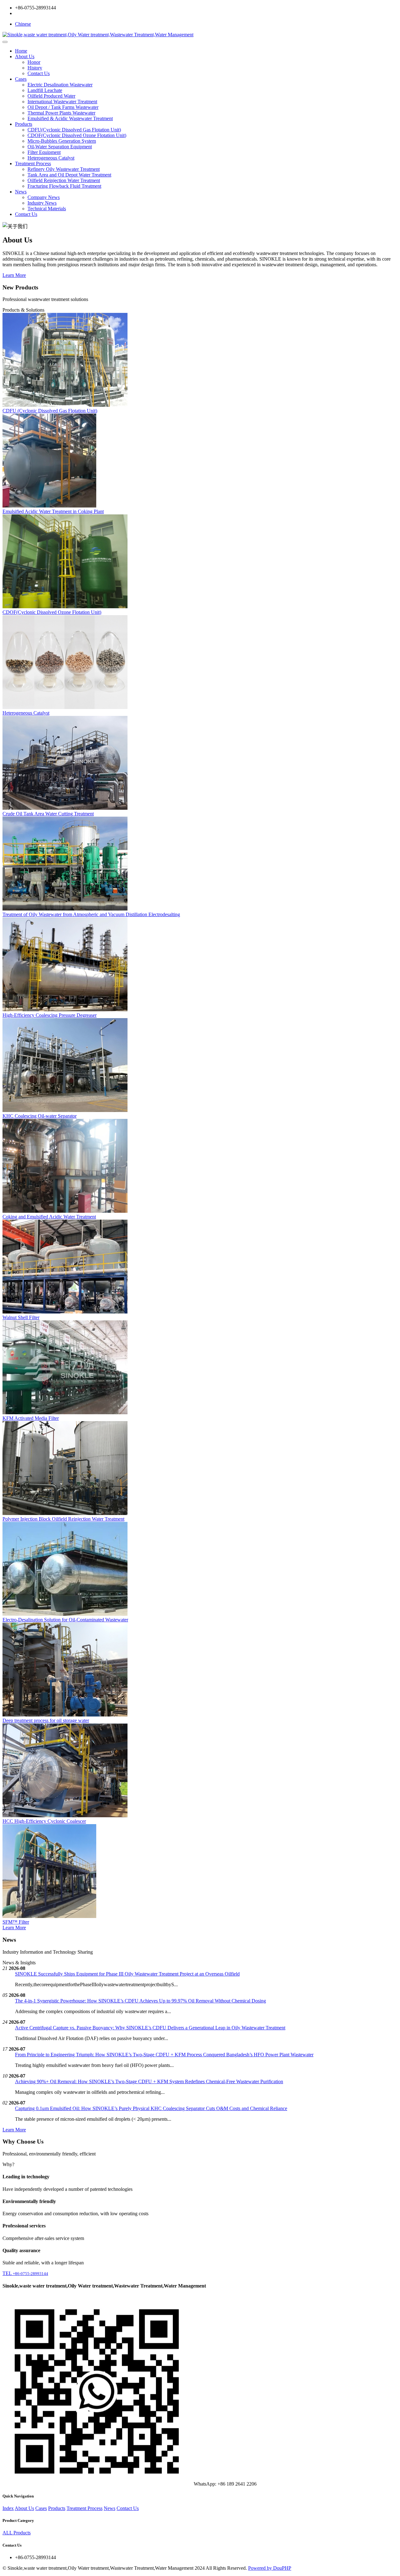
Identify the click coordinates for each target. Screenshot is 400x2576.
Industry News (42, 203)
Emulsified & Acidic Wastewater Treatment (70, 118)
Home (21, 51)
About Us (25, 56)
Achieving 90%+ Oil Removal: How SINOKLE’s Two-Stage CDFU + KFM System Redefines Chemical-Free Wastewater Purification (149, 2081)
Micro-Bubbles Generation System (62, 141)
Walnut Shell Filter (21, 1317)
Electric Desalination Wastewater (60, 85)
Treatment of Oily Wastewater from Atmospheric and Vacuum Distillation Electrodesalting (91, 914)
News (21, 192)
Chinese (23, 24)
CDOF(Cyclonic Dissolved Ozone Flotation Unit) (77, 135)
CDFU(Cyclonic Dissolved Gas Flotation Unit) (74, 130)
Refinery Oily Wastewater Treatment (64, 169)
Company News (44, 197)
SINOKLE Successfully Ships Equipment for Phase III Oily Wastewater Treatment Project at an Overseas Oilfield (127, 1974)
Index (8, 2508)
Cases (21, 79)
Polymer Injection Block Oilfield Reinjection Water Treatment (63, 1519)
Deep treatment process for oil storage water (46, 1720)
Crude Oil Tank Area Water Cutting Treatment (48, 814)
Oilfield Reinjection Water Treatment (64, 180)
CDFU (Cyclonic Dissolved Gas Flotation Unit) (50, 411)
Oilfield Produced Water (51, 96)
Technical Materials (47, 209)
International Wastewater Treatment (62, 102)
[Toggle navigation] (5, 42)
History (35, 68)
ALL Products (17, 2533)
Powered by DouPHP (270, 2568)
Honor (34, 62)
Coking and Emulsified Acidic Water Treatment (49, 1217)
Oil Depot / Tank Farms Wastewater (63, 107)
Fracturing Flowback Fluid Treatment (64, 186)
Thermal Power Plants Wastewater (61, 113)
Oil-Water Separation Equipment (60, 147)
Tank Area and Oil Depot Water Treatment (69, 175)
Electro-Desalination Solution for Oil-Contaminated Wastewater (65, 1620)
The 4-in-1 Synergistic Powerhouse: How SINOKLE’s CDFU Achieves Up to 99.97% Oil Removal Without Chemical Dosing (140, 2001)
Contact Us (39, 73)
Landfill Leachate (45, 90)
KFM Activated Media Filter (31, 1418)
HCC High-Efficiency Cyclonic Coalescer (44, 1821)
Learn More (14, 275)
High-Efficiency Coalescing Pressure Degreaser (50, 1015)
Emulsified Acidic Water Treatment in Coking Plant (53, 511)
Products (24, 124)
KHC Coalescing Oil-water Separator (40, 1116)
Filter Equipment (44, 152)
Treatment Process (33, 163)
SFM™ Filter (16, 1922)
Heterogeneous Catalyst (51, 158)
